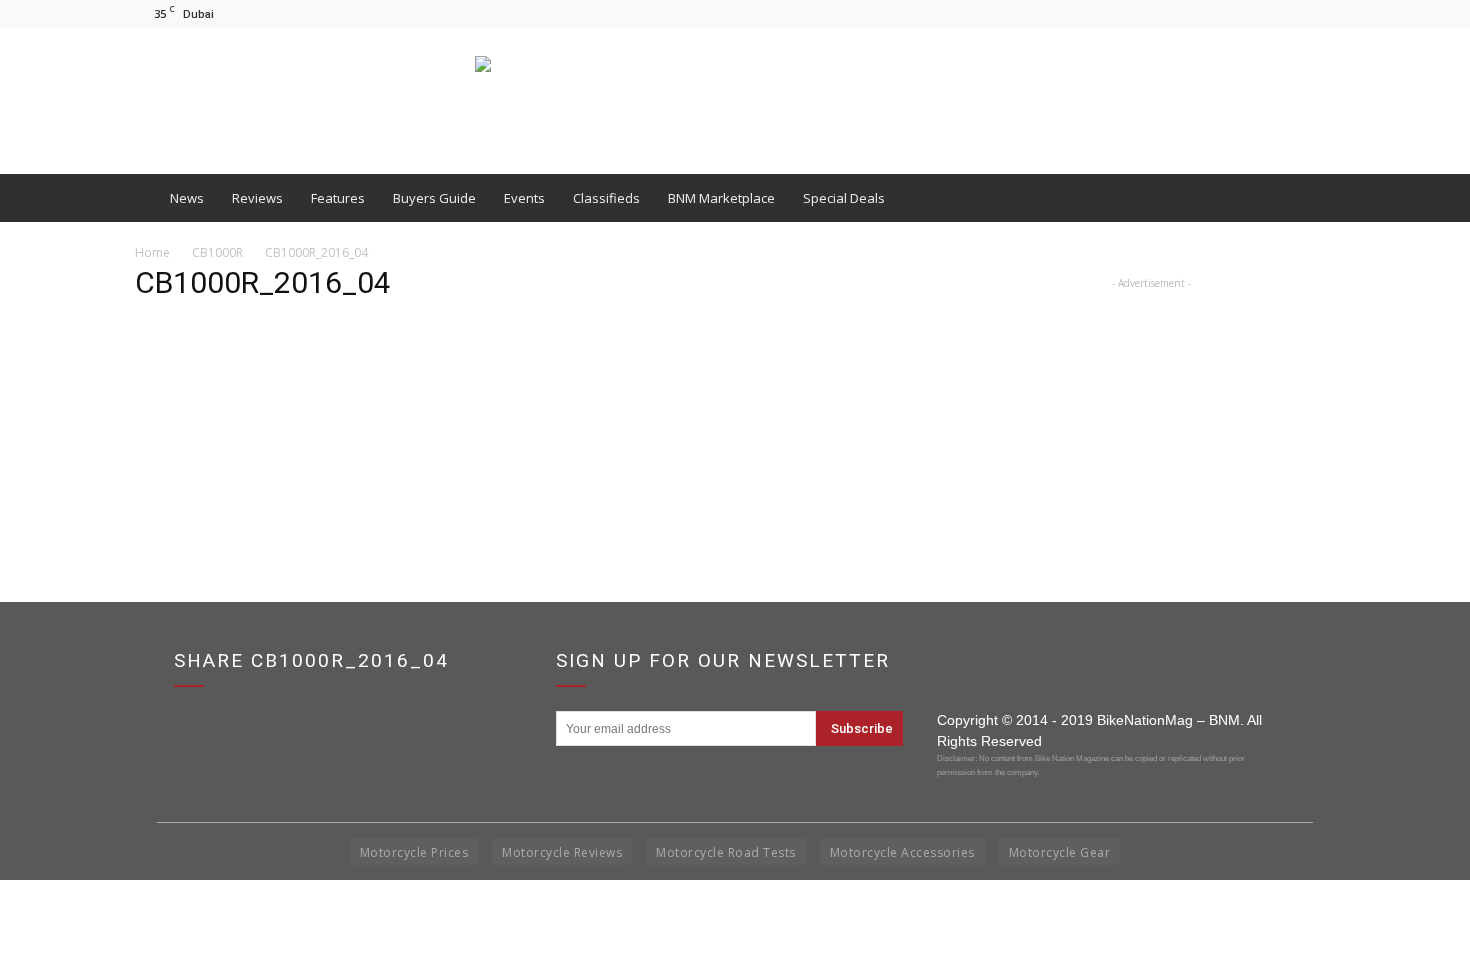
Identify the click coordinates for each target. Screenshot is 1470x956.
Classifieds (606, 198)
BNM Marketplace (721, 198)
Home (152, 252)
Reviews (257, 198)
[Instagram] (1287, 13)
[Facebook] (1254, 13)
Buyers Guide (434, 198)
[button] (1311, 198)
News (187, 198)
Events (524, 198)
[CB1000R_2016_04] (185, 415)
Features (338, 198)
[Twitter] (1320, 13)
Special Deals (844, 198)
